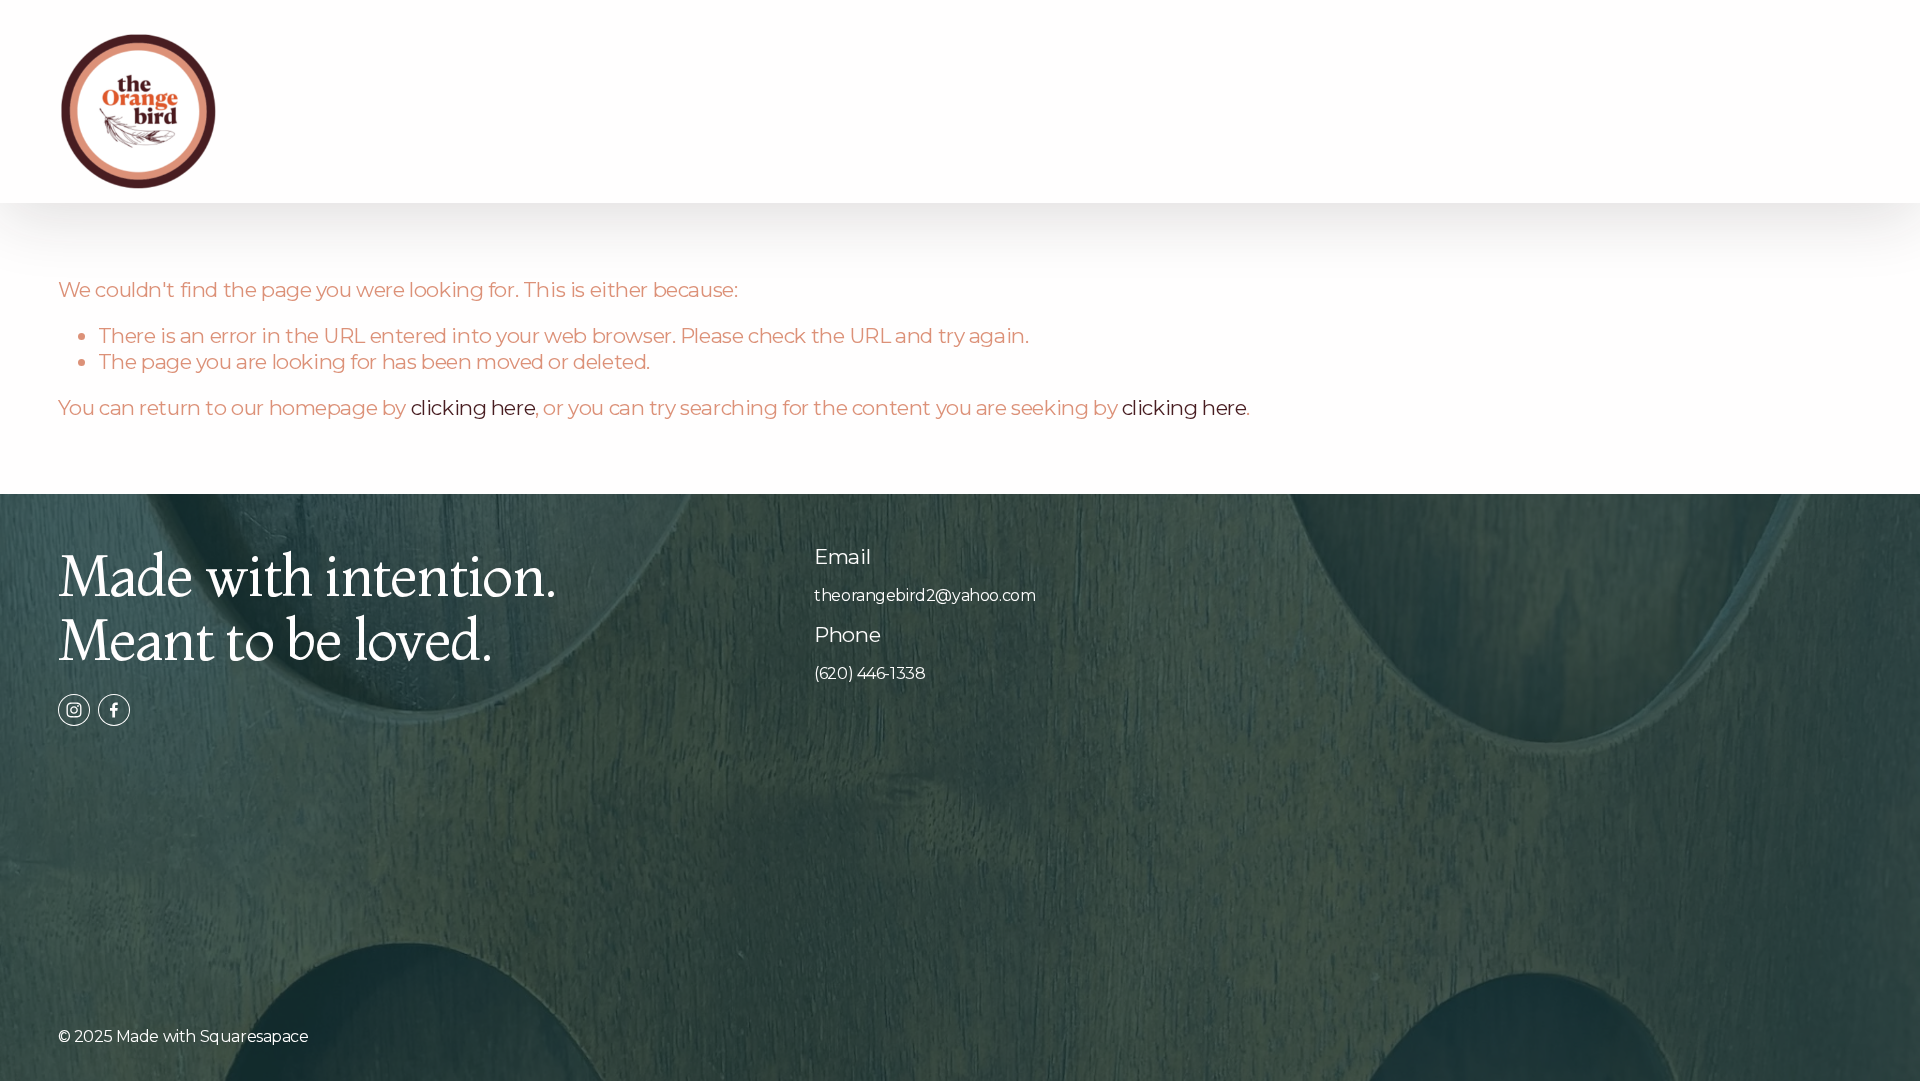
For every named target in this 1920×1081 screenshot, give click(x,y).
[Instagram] (74, 710)
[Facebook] (114, 710)
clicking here (473, 407)
